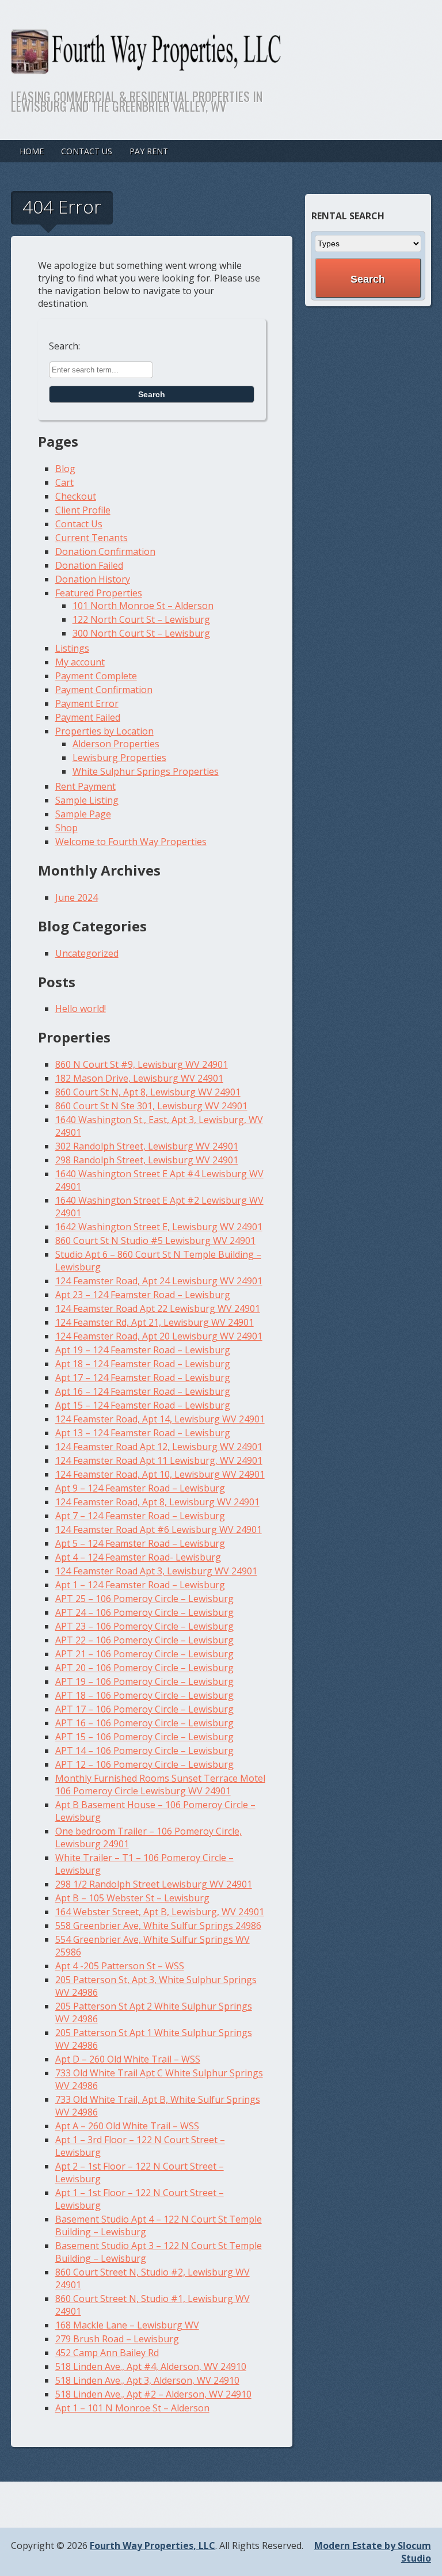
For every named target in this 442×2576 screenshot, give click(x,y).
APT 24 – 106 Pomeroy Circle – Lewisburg (144, 1612)
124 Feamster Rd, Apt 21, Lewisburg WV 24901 (155, 1322)
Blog (65, 469)
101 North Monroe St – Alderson (143, 606)
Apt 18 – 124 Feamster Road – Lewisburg (143, 1364)
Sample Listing (87, 800)
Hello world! (81, 1009)
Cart (64, 482)
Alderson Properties (116, 744)
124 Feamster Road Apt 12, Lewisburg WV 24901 (159, 1447)
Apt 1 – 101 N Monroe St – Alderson (132, 2408)
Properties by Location (104, 731)
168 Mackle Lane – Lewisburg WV (127, 2325)
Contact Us (87, 151)
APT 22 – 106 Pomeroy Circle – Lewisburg (144, 1640)
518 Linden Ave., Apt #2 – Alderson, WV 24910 (153, 2394)
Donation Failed (89, 565)
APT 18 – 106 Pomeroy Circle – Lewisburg (144, 1695)
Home (32, 151)
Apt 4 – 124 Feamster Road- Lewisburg (138, 1557)
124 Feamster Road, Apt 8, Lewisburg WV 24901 (157, 1502)
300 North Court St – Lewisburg (141, 633)
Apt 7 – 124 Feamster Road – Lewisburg (140, 1516)
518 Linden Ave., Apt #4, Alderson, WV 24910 (151, 2366)
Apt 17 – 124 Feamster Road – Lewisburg (143, 1378)
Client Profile (83, 510)
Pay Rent (149, 151)
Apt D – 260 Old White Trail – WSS (128, 2059)
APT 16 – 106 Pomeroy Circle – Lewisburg (144, 1723)
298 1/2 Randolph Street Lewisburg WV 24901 (154, 1884)
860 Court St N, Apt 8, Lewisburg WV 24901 (148, 1092)
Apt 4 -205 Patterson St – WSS (120, 1966)
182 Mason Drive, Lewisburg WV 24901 (139, 1078)
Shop (66, 828)
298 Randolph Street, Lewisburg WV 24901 (147, 1160)
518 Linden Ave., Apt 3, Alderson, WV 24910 (147, 2380)
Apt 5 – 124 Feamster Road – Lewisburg (140, 1543)
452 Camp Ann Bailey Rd (107, 2353)
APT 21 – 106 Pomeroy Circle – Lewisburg (144, 1654)
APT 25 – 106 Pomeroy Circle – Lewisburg (144, 1599)
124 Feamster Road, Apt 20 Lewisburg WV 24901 (159, 1336)
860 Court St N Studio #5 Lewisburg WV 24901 (155, 1241)
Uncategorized (87, 953)
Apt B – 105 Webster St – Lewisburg (132, 1898)
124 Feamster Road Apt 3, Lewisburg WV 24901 (156, 1571)
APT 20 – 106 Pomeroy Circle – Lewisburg (144, 1668)
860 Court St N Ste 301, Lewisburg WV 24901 (151, 1106)
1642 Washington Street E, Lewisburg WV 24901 (159, 1227)
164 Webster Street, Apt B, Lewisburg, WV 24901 (160, 1912)
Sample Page (83, 814)
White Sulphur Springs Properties (146, 771)
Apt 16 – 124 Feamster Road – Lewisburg (143, 1391)
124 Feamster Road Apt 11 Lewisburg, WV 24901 (159, 1460)
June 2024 (77, 897)
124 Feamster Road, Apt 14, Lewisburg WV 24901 (160, 1419)
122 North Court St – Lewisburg (141, 619)
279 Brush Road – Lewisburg (117, 2339)
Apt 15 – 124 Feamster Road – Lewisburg (143, 1405)
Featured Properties (99, 593)
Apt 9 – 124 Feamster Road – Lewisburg (140, 1488)
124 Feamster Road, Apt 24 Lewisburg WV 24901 (159, 1281)
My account (80, 662)
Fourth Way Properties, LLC (153, 2545)
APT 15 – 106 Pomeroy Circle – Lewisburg (144, 1737)
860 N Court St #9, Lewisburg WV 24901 (142, 1064)
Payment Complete (96, 676)
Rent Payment (85, 786)
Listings (72, 648)
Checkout (76, 496)
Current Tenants (92, 538)
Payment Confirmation (104, 690)
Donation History (93, 579)
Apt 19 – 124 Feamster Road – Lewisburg (143, 1350)
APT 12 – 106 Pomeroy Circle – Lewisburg (144, 1764)
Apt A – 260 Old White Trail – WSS (127, 2126)
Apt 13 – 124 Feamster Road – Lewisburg (143, 1433)
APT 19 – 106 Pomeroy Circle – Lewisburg (144, 1681)
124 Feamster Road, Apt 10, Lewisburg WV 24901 (160, 1474)
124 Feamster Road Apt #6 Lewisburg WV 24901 (159, 1529)
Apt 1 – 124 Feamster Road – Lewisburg (140, 1585)
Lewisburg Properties (119, 758)
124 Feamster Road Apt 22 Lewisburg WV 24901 (158, 1308)
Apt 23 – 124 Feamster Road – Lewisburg (143, 1295)
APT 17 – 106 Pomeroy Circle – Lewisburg (144, 1709)
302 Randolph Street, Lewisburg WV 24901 (147, 1146)
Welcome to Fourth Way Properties (131, 842)
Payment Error (87, 703)
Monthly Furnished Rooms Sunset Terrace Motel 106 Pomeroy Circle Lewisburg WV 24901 (160, 1784)
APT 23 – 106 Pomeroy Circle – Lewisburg (144, 1626)
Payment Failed (88, 717)
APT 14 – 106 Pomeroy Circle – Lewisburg (144, 1751)
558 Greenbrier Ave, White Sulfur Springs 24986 (158, 1926)
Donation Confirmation (105, 551)
